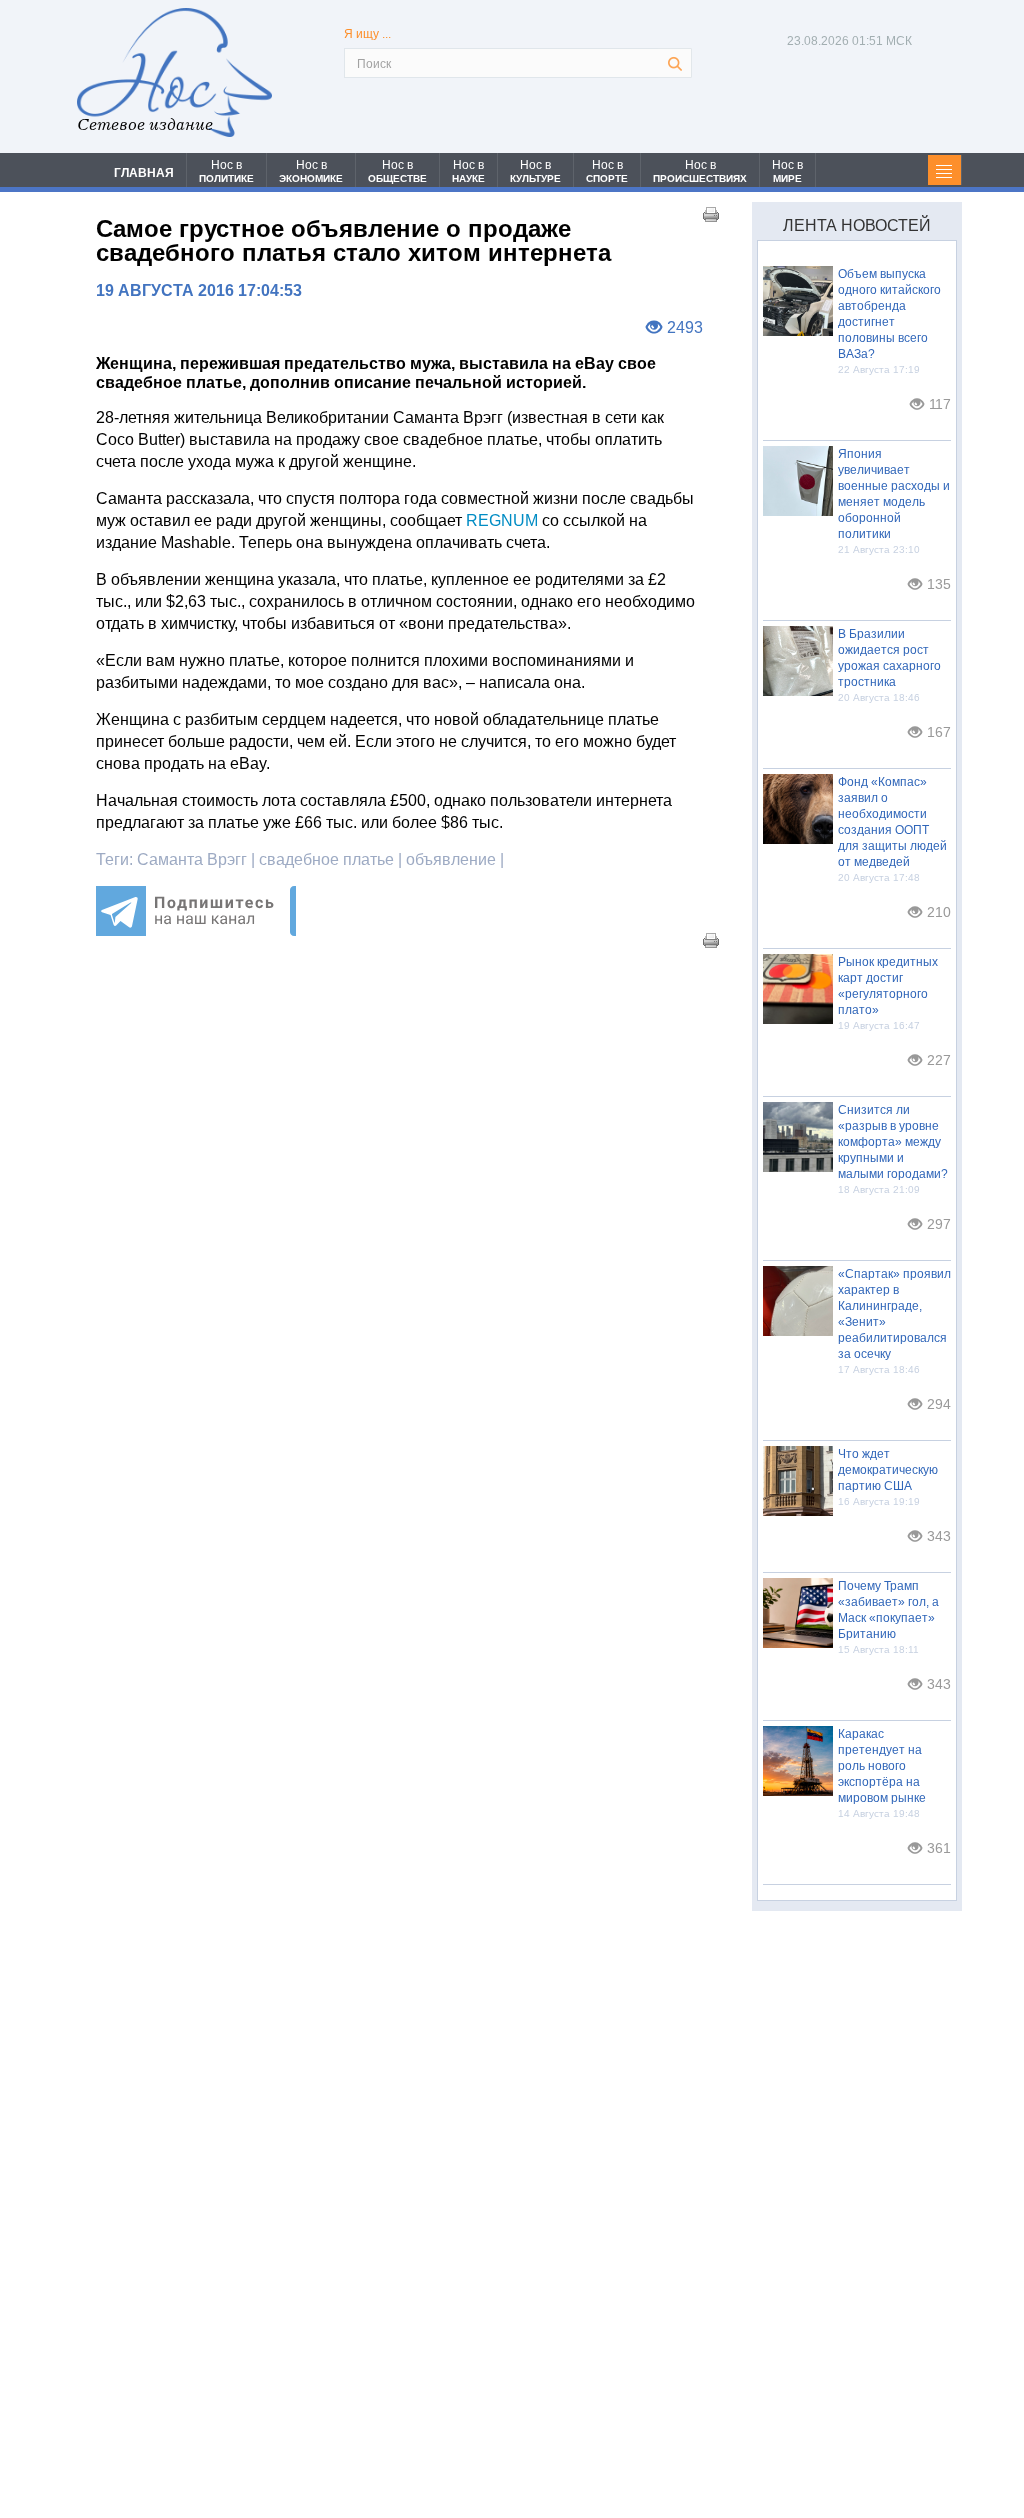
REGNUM (502, 520)
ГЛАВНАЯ (144, 173)
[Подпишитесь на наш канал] (196, 930)
